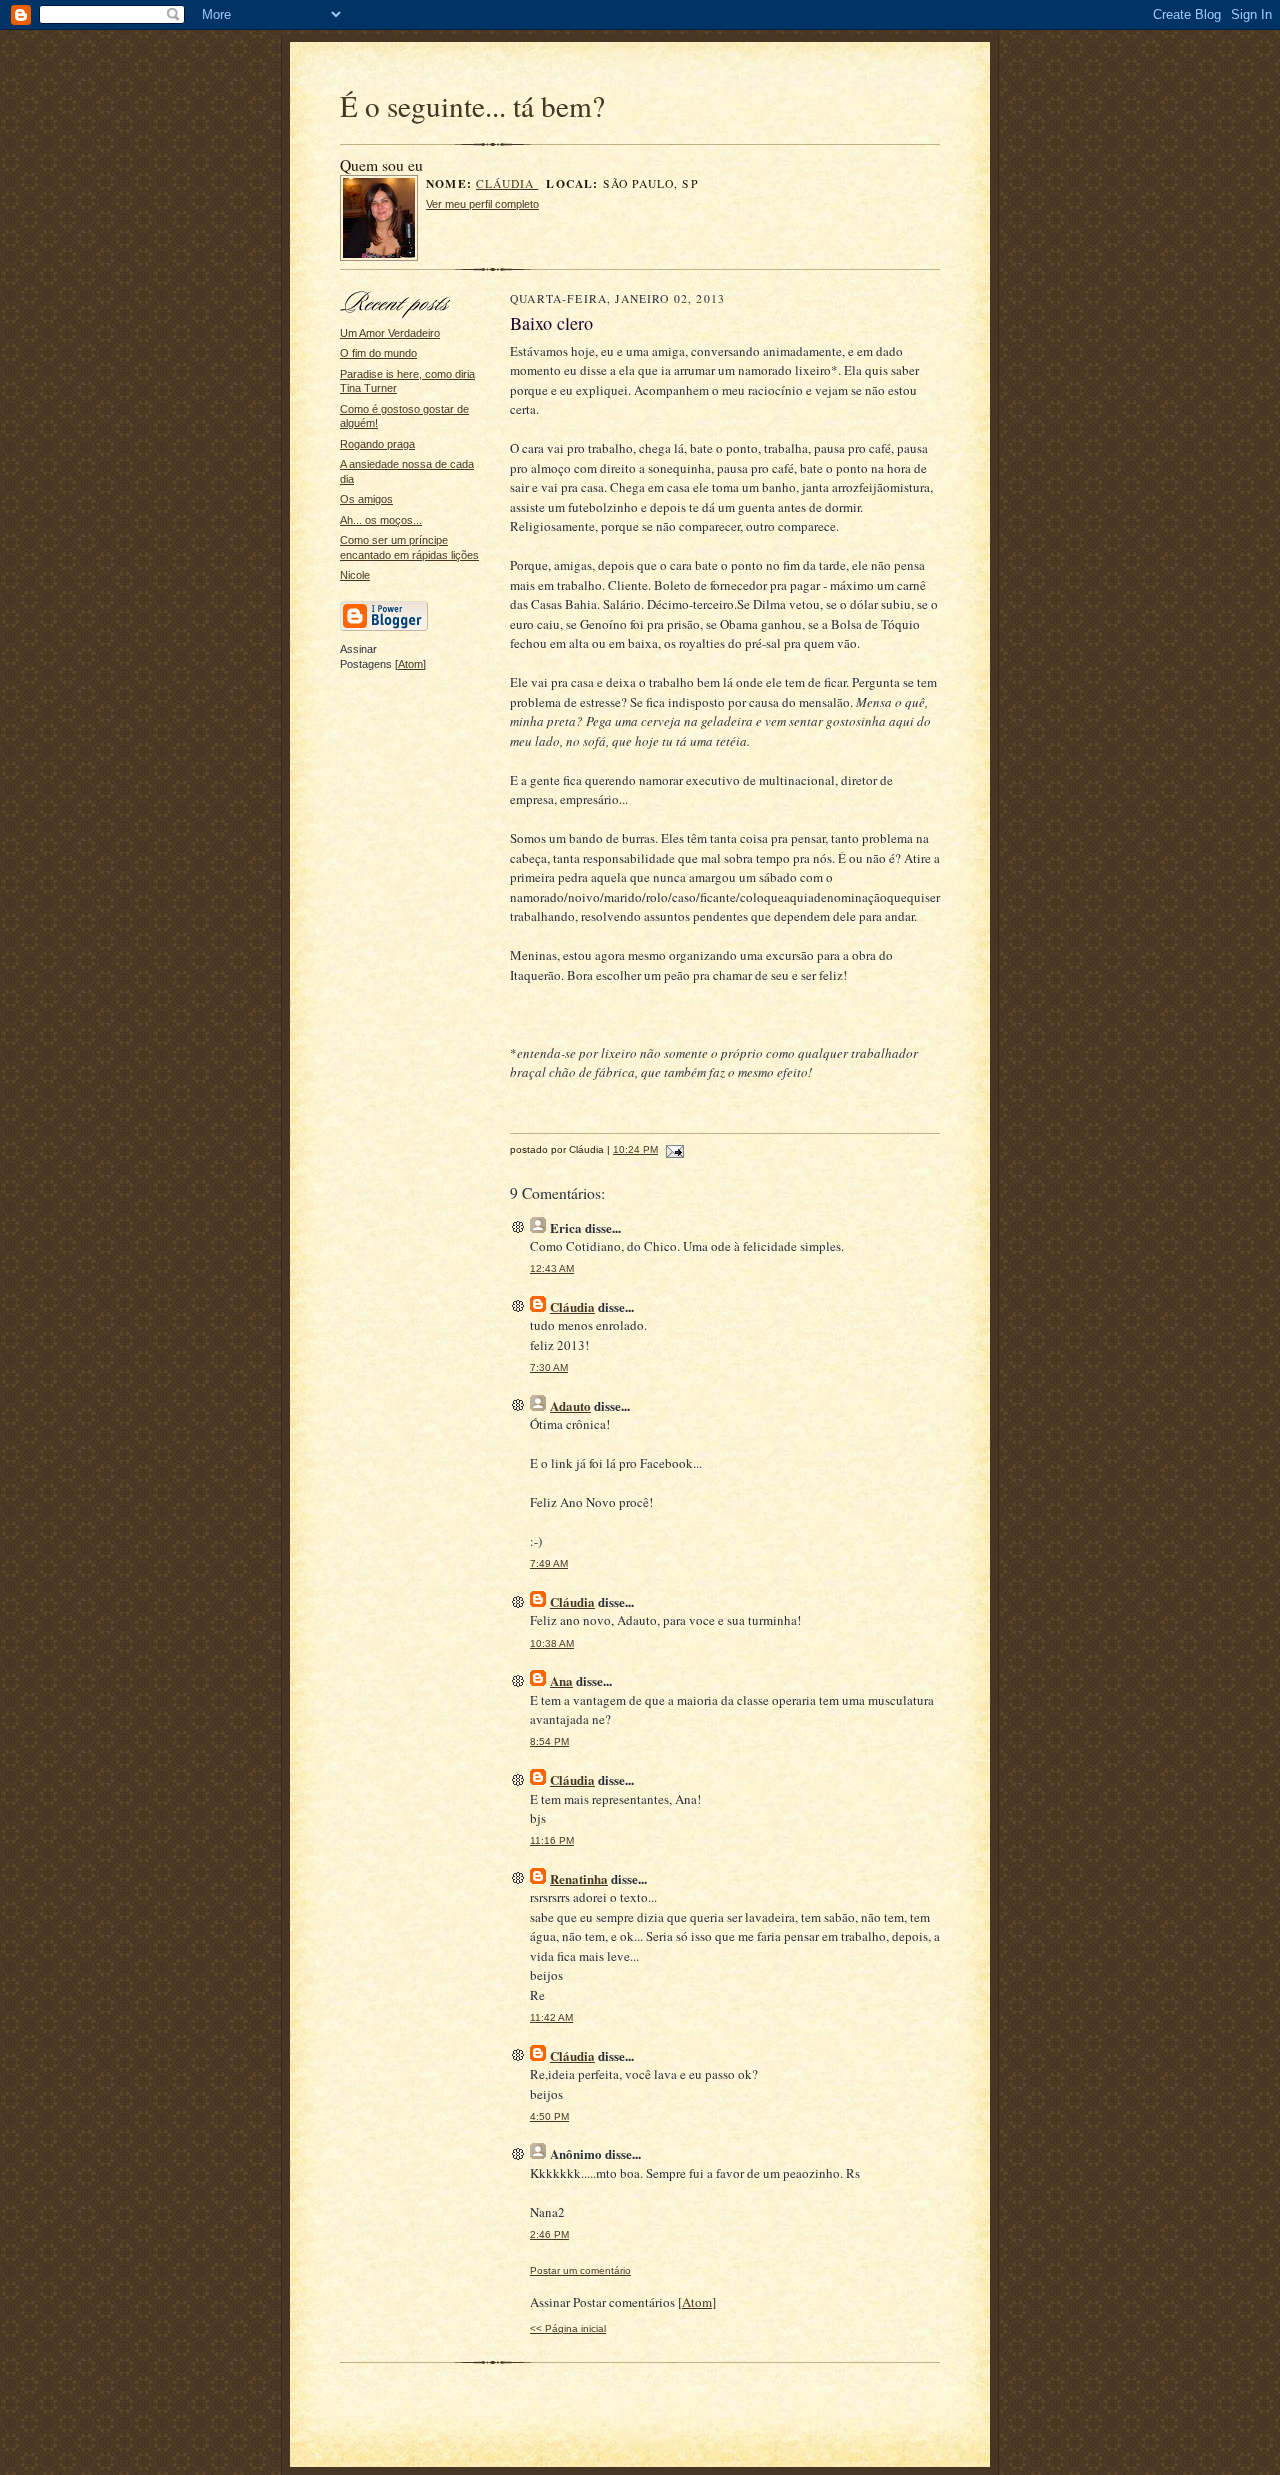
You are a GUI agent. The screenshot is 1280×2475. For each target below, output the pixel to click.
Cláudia (507, 183)
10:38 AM (552, 1643)
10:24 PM (635, 1149)
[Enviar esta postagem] (672, 1149)
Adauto (570, 1405)
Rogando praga (377, 444)
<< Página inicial (568, 2328)
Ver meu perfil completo (482, 204)
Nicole (355, 575)
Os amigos (366, 499)
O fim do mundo (378, 353)
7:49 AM (549, 1563)
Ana (561, 1680)
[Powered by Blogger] (384, 628)
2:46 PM (549, 2234)
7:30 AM (549, 1367)
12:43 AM (552, 1268)
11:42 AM (551, 2017)
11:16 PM (552, 1840)
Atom (410, 664)
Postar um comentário (580, 2270)
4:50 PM (549, 2116)
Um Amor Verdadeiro (390, 333)
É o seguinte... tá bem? (472, 105)
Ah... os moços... (381, 520)
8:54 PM (549, 1741)
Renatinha (579, 1878)
